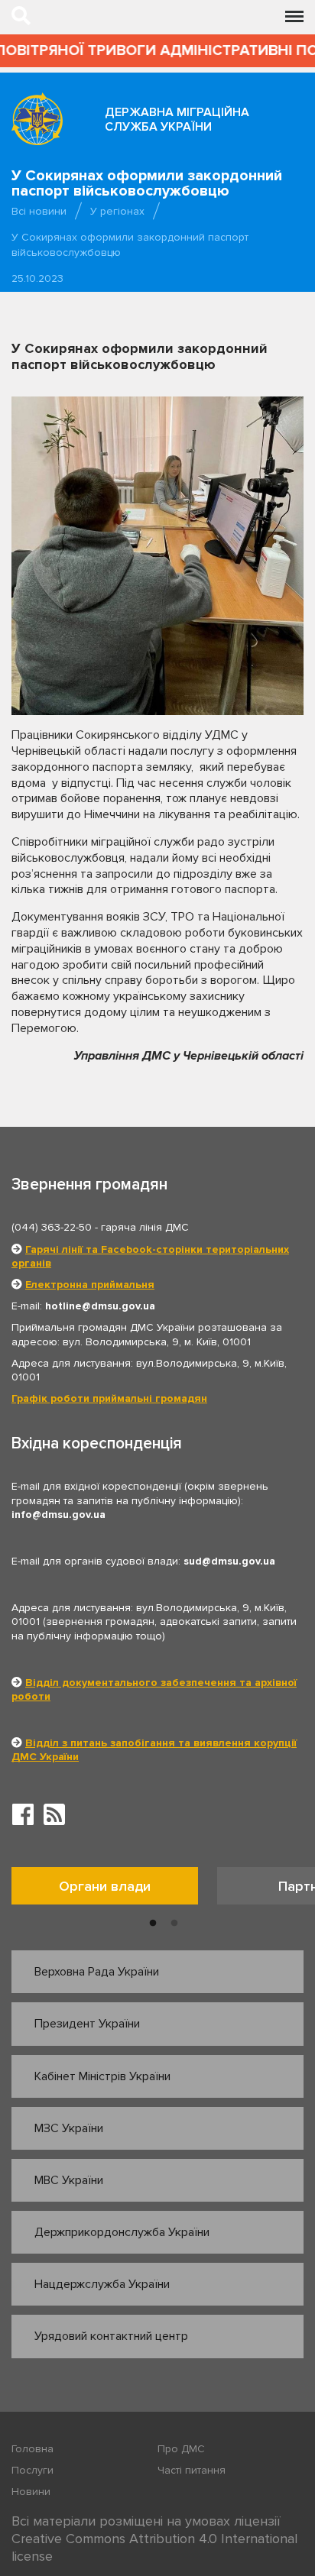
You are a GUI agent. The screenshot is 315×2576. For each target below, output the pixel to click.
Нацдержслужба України (102, 2284)
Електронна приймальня (90, 1285)
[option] (114, 1890)
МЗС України (69, 2128)
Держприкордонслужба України (122, 2232)
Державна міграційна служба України (177, 120)
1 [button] (153, 1924)
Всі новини (39, 211)
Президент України (87, 2024)
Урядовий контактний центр (111, 2336)
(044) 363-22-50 (52, 1227)
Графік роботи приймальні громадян (109, 1398)
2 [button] (174, 1924)
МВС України (69, 2180)
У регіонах (117, 211)
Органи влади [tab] (105, 1886)
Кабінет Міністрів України (102, 2076)
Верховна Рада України (97, 1972)
